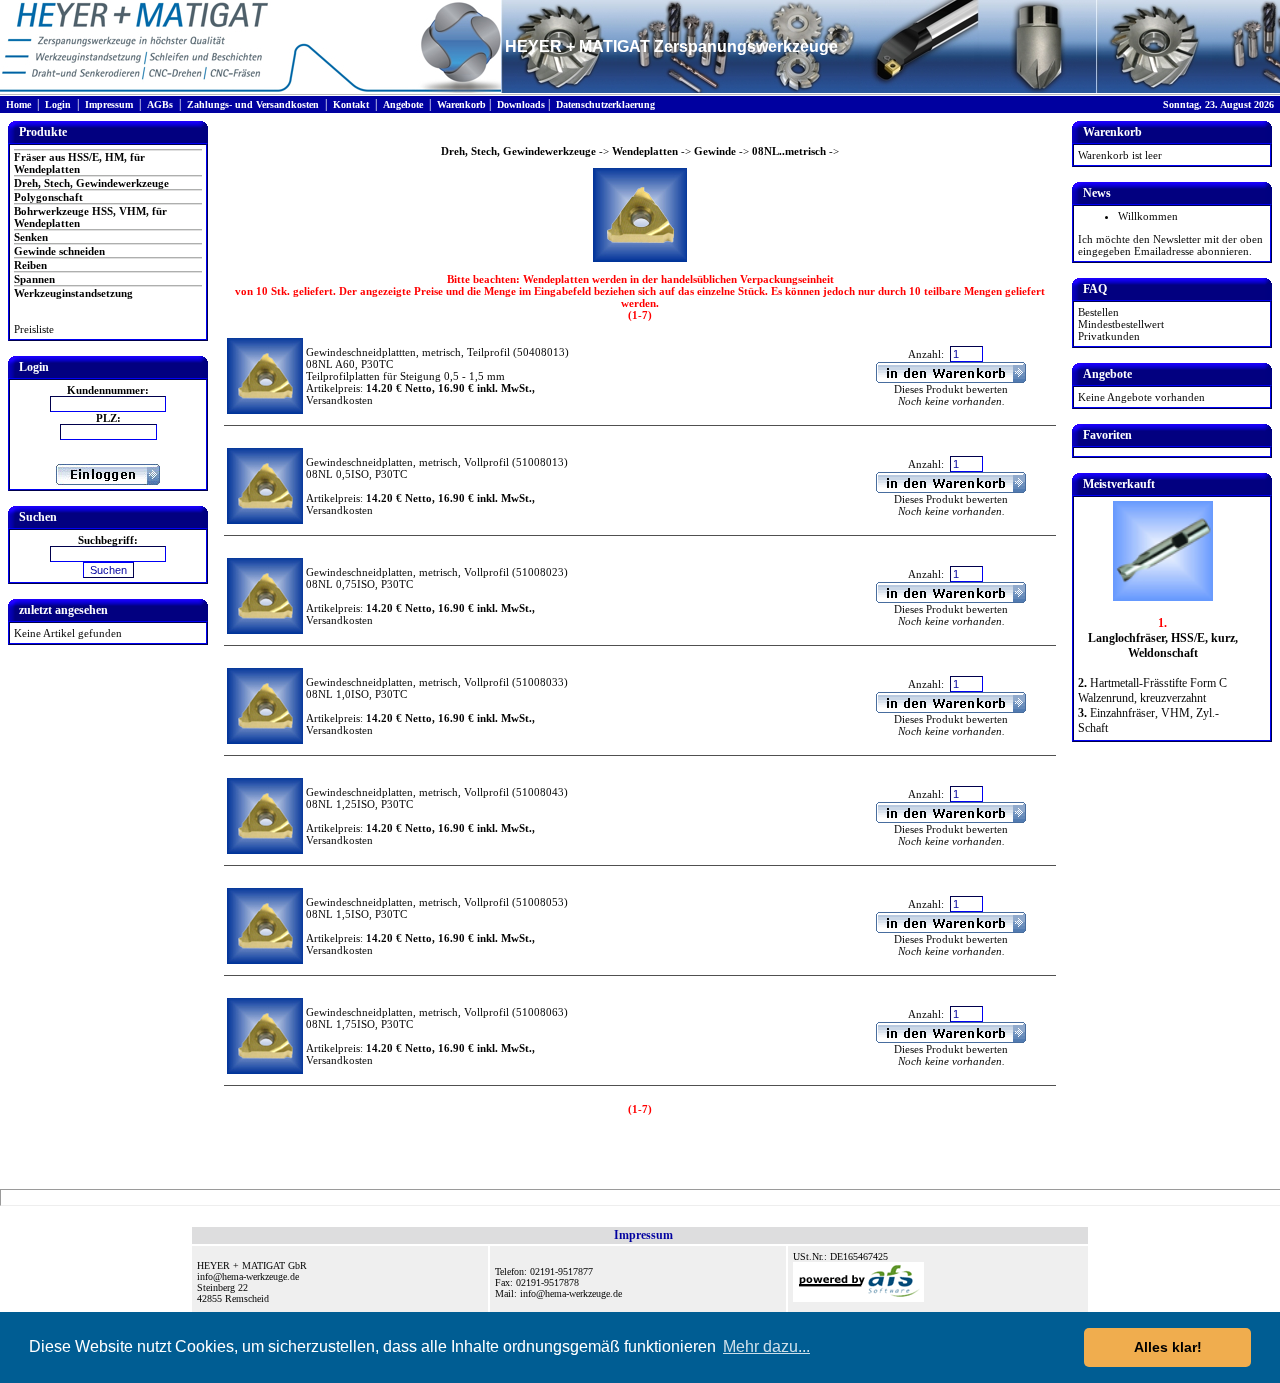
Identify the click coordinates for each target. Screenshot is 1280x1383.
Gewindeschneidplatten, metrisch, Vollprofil (407, 462)
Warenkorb (461, 104)
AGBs (160, 104)
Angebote (403, 104)
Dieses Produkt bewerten (951, 389)
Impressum (109, 104)
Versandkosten (339, 400)
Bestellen (1098, 312)
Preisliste (34, 329)
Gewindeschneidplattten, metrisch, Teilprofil (408, 352)
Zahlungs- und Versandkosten (253, 104)
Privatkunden (1109, 336)
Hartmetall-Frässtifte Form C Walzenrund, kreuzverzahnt (1152, 690)
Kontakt (351, 104)
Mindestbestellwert (1121, 324)
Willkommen (1148, 216)
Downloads (521, 104)
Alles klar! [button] (1168, 1347)
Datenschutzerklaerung (605, 104)
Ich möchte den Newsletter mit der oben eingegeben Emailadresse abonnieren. (1170, 245)
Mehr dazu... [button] (766, 1346)
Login (58, 104)
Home (18, 104)
